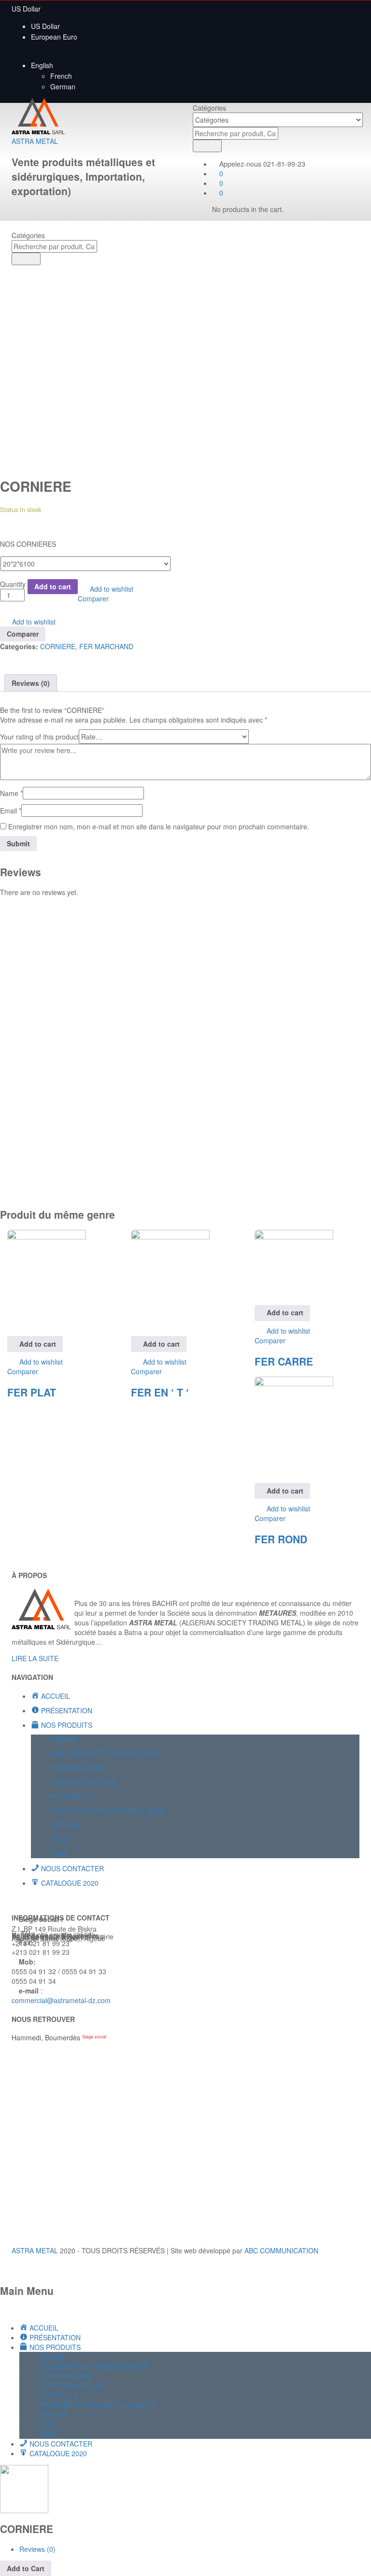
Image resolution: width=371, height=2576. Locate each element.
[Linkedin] (36, 1899)
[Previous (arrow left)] (17, 1288)
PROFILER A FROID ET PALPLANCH (108, 1811)
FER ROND (281, 1539)
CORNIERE (58, 646)
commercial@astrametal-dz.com (61, 2000)
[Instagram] (46, 1899)
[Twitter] (20, 1899)
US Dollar (45, 26)
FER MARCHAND (106, 646)
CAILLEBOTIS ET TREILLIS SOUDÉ (106, 1753)
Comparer (93, 598)
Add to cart (53, 586)
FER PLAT (32, 1392)
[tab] (31, 683)
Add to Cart (26, 2568)
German (63, 86)
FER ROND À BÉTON (83, 1782)
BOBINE (63, 1739)
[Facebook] (14, 1899)
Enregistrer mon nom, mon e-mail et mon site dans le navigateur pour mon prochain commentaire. (159, 826)
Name (11, 793)
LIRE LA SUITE (35, 1658)
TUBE (59, 1853)
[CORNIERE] (3, 656)
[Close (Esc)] (360, 11)
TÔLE (59, 1839)
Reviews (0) (31, 683)
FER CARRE (284, 1361)
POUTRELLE (70, 1796)
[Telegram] (51, 1899)
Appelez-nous (240, 164)
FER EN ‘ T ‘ (160, 1392)
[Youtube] (30, 1899)
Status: (10, 509)
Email (11, 811)
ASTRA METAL (35, 141)
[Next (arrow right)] (354, 1288)
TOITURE (65, 1825)
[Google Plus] (25, 1899)
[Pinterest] (41, 1899)
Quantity (13, 584)
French (61, 76)
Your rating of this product (39, 737)
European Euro (54, 37)
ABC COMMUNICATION (281, 2250)
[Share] (339, 11)
